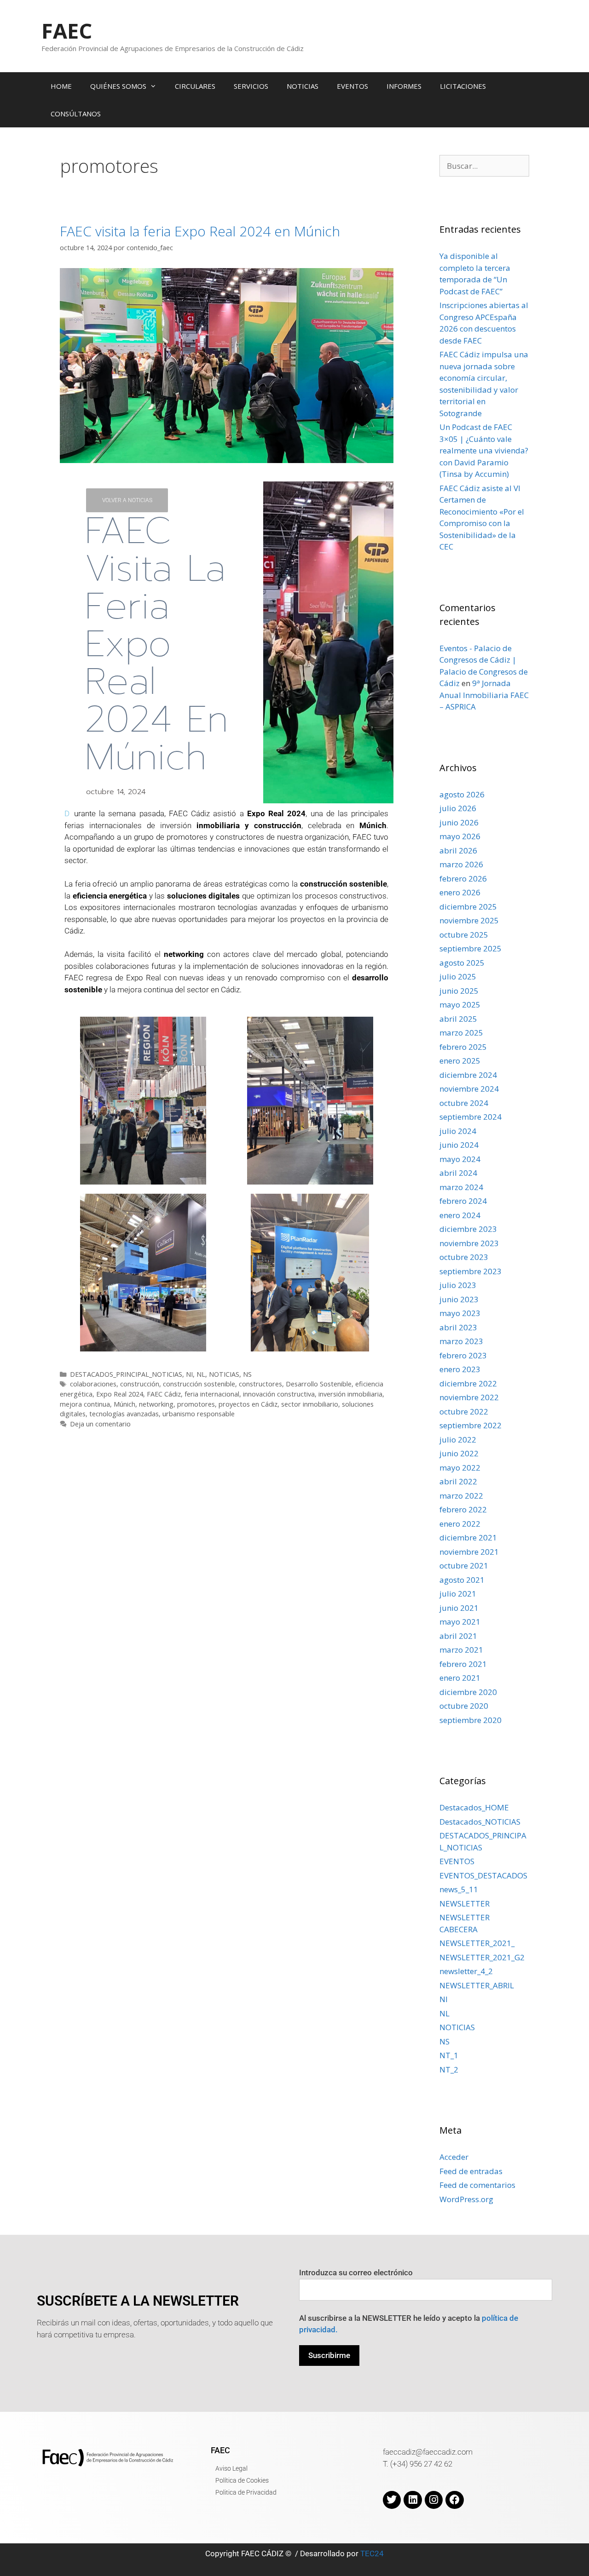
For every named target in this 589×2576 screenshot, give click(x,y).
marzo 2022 (461, 1496)
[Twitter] (392, 2500)
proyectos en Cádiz (248, 1404)
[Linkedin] (413, 2500)
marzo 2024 (461, 1187)
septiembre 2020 (471, 1720)
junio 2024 (459, 1145)
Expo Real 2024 (120, 1394)
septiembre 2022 (471, 1425)
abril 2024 (458, 1173)
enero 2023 (460, 1369)
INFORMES (404, 86)
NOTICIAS (303, 86)
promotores (196, 1404)
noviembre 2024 (469, 1089)
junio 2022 (459, 1453)
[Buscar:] (484, 166)
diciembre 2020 (468, 1692)
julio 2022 (458, 1440)
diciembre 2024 (468, 1075)
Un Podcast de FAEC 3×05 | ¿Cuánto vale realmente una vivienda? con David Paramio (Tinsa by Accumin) (484, 450)
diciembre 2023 (468, 1229)
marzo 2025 (461, 1033)
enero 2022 (460, 1524)
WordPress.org (466, 2199)
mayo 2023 (460, 1313)
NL (201, 1374)
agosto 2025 (462, 963)
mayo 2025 (460, 1005)
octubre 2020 (464, 1706)
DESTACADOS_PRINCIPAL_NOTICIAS (126, 1374)
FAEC (67, 31)
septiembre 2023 (471, 1271)
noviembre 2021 (469, 1552)
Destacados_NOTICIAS (480, 1822)
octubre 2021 (464, 1566)
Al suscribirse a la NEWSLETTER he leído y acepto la (409, 2324)
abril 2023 (458, 1327)
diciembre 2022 (468, 1383)
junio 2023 (459, 1299)
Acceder (454, 2157)
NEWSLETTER (465, 1903)
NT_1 (449, 2055)
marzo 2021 (461, 1650)
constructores (260, 1384)
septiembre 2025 (471, 948)
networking (156, 1404)
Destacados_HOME (474, 1807)
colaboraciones (93, 1384)
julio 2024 (458, 1131)
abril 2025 (458, 1019)
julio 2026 (458, 808)
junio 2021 (459, 1608)
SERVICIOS (251, 86)
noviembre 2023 (469, 1243)
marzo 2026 (461, 864)
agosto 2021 (462, 1580)
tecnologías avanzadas (124, 1414)
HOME (61, 86)
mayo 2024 (460, 1159)
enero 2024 (460, 1215)
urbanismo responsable (199, 1414)
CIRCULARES (195, 86)
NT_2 (449, 2069)
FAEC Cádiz (164, 1394)
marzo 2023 (461, 1341)
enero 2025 (460, 1061)
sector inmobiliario (310, 1404)
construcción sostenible (199, 1384)
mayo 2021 (460, 1622)
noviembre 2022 (469, 1397)
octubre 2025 (464, 935)
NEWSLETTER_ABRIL (477, 1985)
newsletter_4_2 (466, 1971)
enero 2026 (460, 892)
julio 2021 (458, 1594)
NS (247, 1374)
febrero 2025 (463, 1047)
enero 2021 (460, 1678)
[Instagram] (434, 2500)
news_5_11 (459, 1889)
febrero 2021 (463, 1664)
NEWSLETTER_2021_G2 (482, 1957)
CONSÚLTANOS (76, 114)
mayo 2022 (460, 1468)
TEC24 (372, 2553)
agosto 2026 (462, 794)
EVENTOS (352, 86)
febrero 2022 (463, 1509)
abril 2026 (458, 850)
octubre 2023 (464, 1257)
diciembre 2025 (468, 907)
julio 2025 (458, 976)
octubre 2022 (464, 1411)
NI (189, 1374)
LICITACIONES (463, 86)
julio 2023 (458, 1285)
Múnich (124, 1404)
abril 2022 (458, 1481)
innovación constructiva (279, 1394)
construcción (140, 1384)
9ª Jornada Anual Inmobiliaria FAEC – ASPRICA (484, 695)
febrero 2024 (463, 1201)
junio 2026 (459, 822)
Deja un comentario (100, 1424)
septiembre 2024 (471, 1117)
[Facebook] (455, 2500)
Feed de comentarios (477, 2185)
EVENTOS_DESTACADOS (483, 1875)
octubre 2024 (464, 1103)
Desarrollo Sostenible (319, 1384)
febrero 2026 (463, 879)
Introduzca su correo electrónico (356, 2273)
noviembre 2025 (469, 920)
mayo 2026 (460, 836)
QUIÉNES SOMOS (118, 86)
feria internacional (212, 1394)
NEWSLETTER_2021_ (477, 1943)
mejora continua (85, 1404)
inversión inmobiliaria (350, 1394)
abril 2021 (458, 1636)
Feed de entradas (471, 2171)
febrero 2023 (463, 1355)
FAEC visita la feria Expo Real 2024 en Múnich (200, 231)
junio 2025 (459, 991)
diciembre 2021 (468, 1537)
